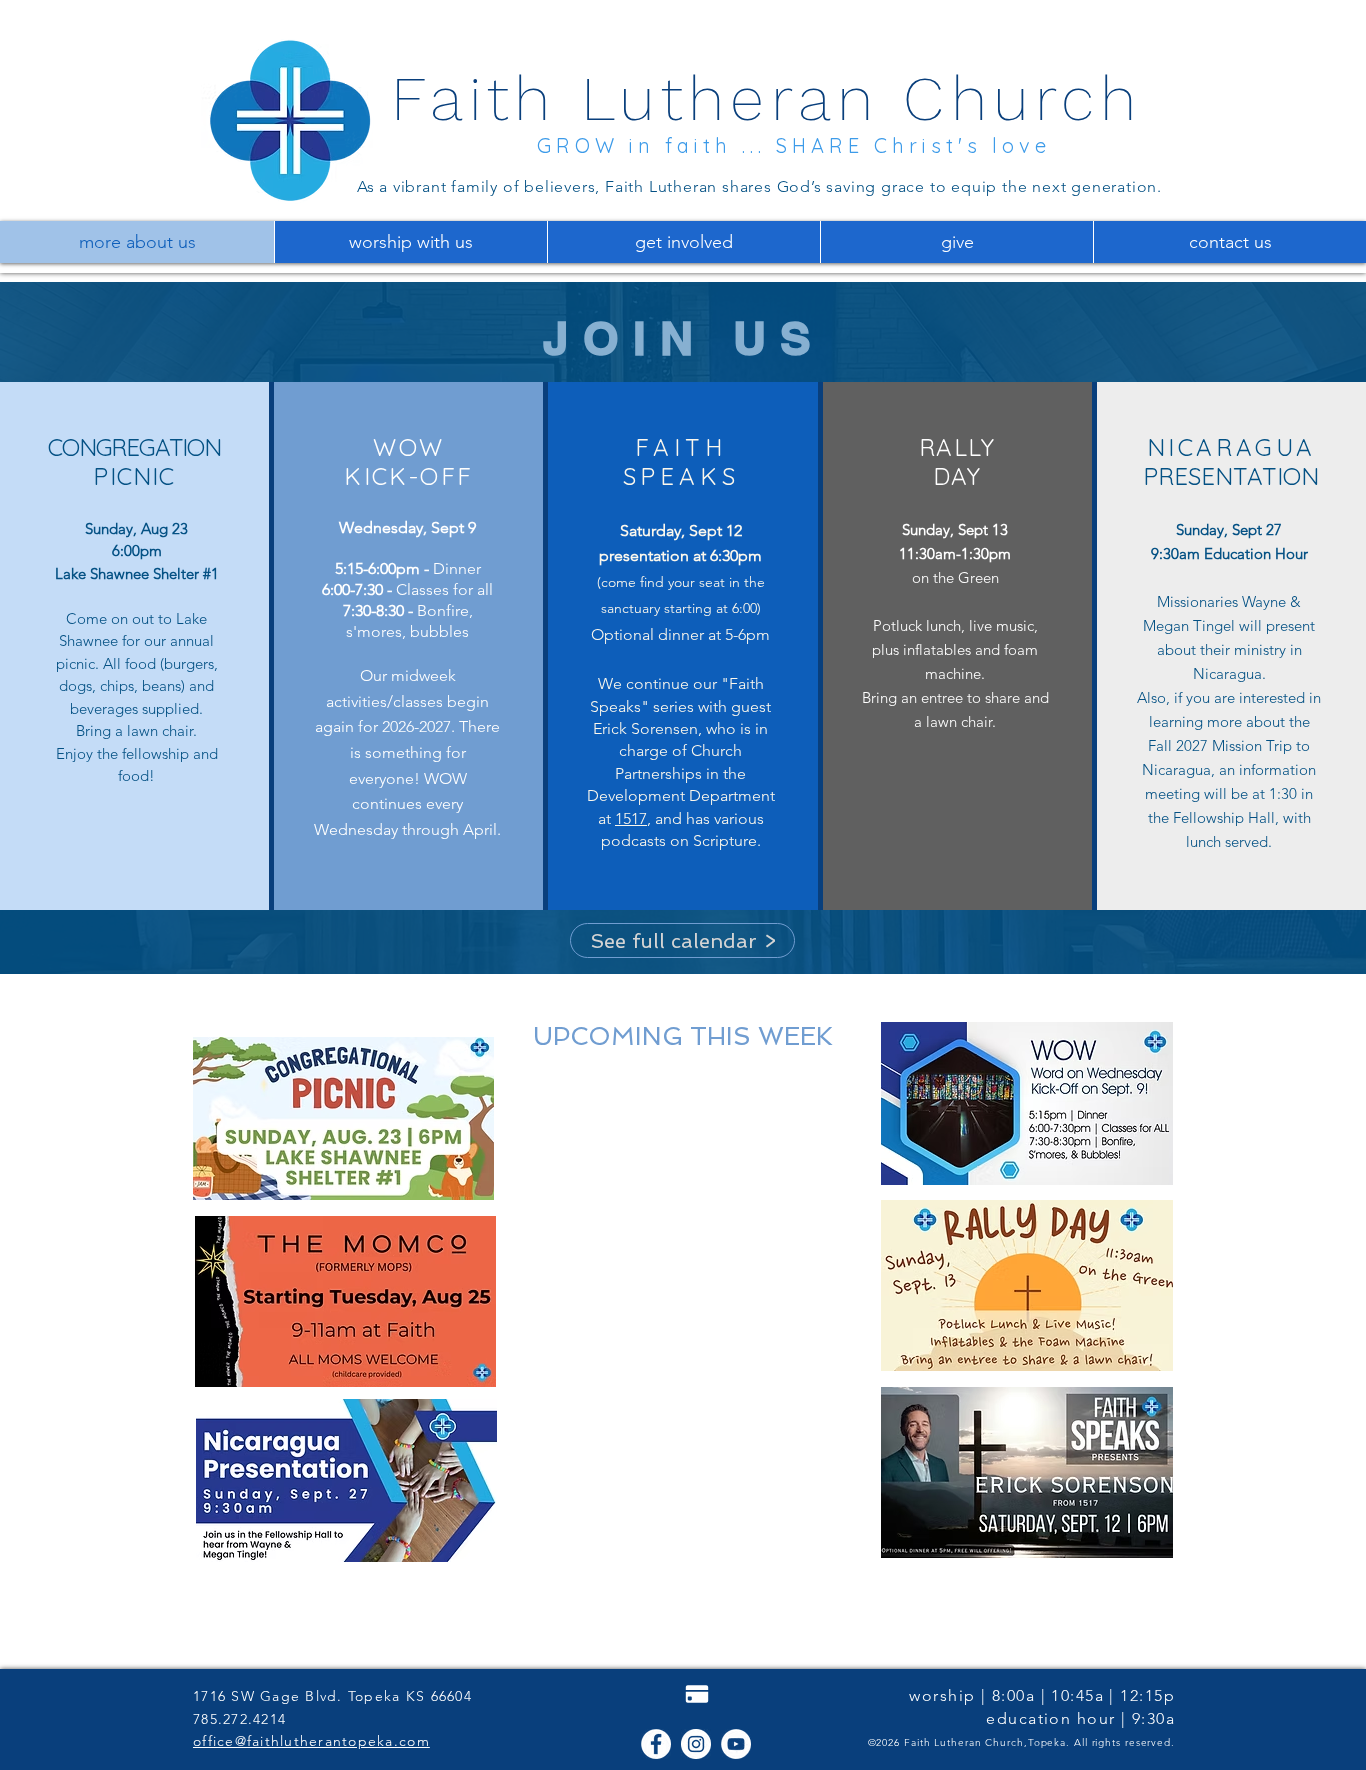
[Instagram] (696, 1744)
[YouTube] (736, 1744)
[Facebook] (656, 1744)
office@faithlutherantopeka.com (311, 1741)
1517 (631, 818)
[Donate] (696, 1694)
